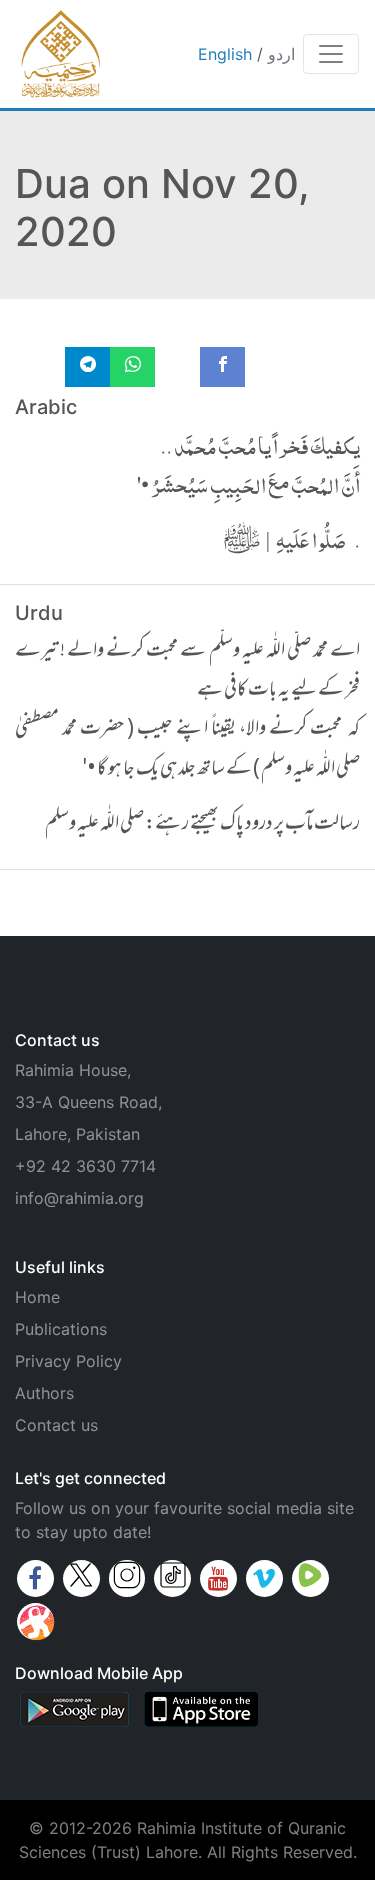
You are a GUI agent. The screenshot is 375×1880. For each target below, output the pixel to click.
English (225, 54)
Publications (61, 1329)
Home (37, 1297)
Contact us (56, 1425)
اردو (281, 54)
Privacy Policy (68, 1361)
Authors (44, 1393)
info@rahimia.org (79, 1198)
